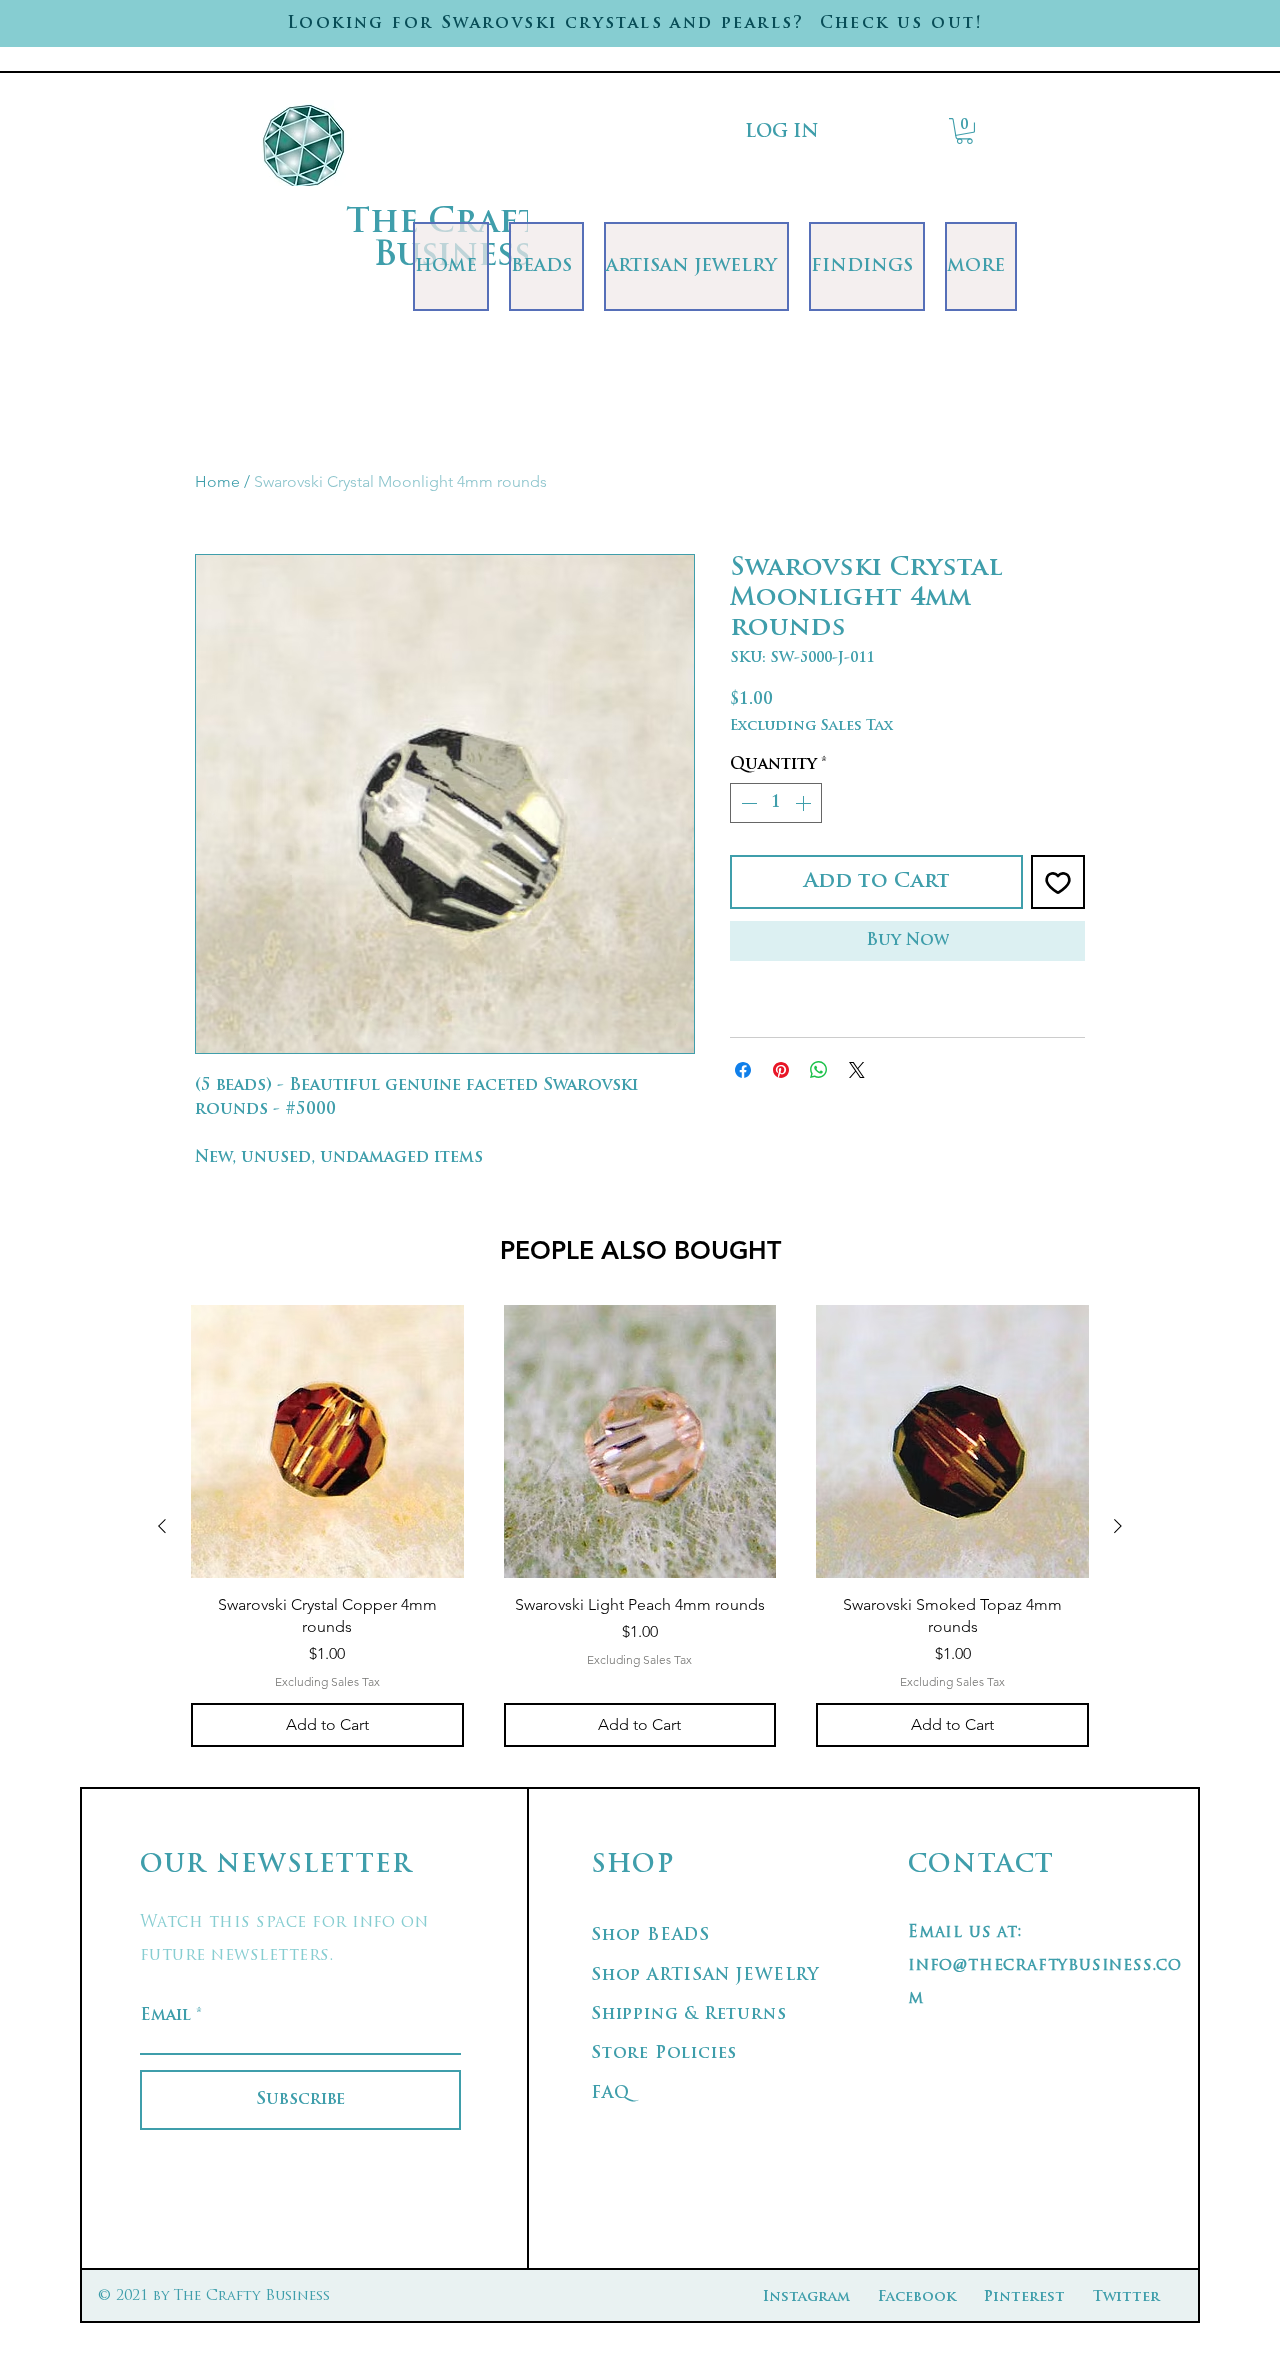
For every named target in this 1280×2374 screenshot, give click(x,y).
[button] (964, 131)
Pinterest (1024, 2297)
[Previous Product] (162, 1526)
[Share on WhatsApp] (819, 1070)
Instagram (806, 2297)
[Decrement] (747, 803)
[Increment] (805, 803)
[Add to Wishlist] (1058, 882)
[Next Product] (1118, 1526)
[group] (640, 1526)
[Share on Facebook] (743, 1070)
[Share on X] (857, 1070)
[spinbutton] (776, 803)
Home (217, 481)
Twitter (1126, 2297)
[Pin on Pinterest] (781, 1070)
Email (165, 2016)
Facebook (917, 2297)
